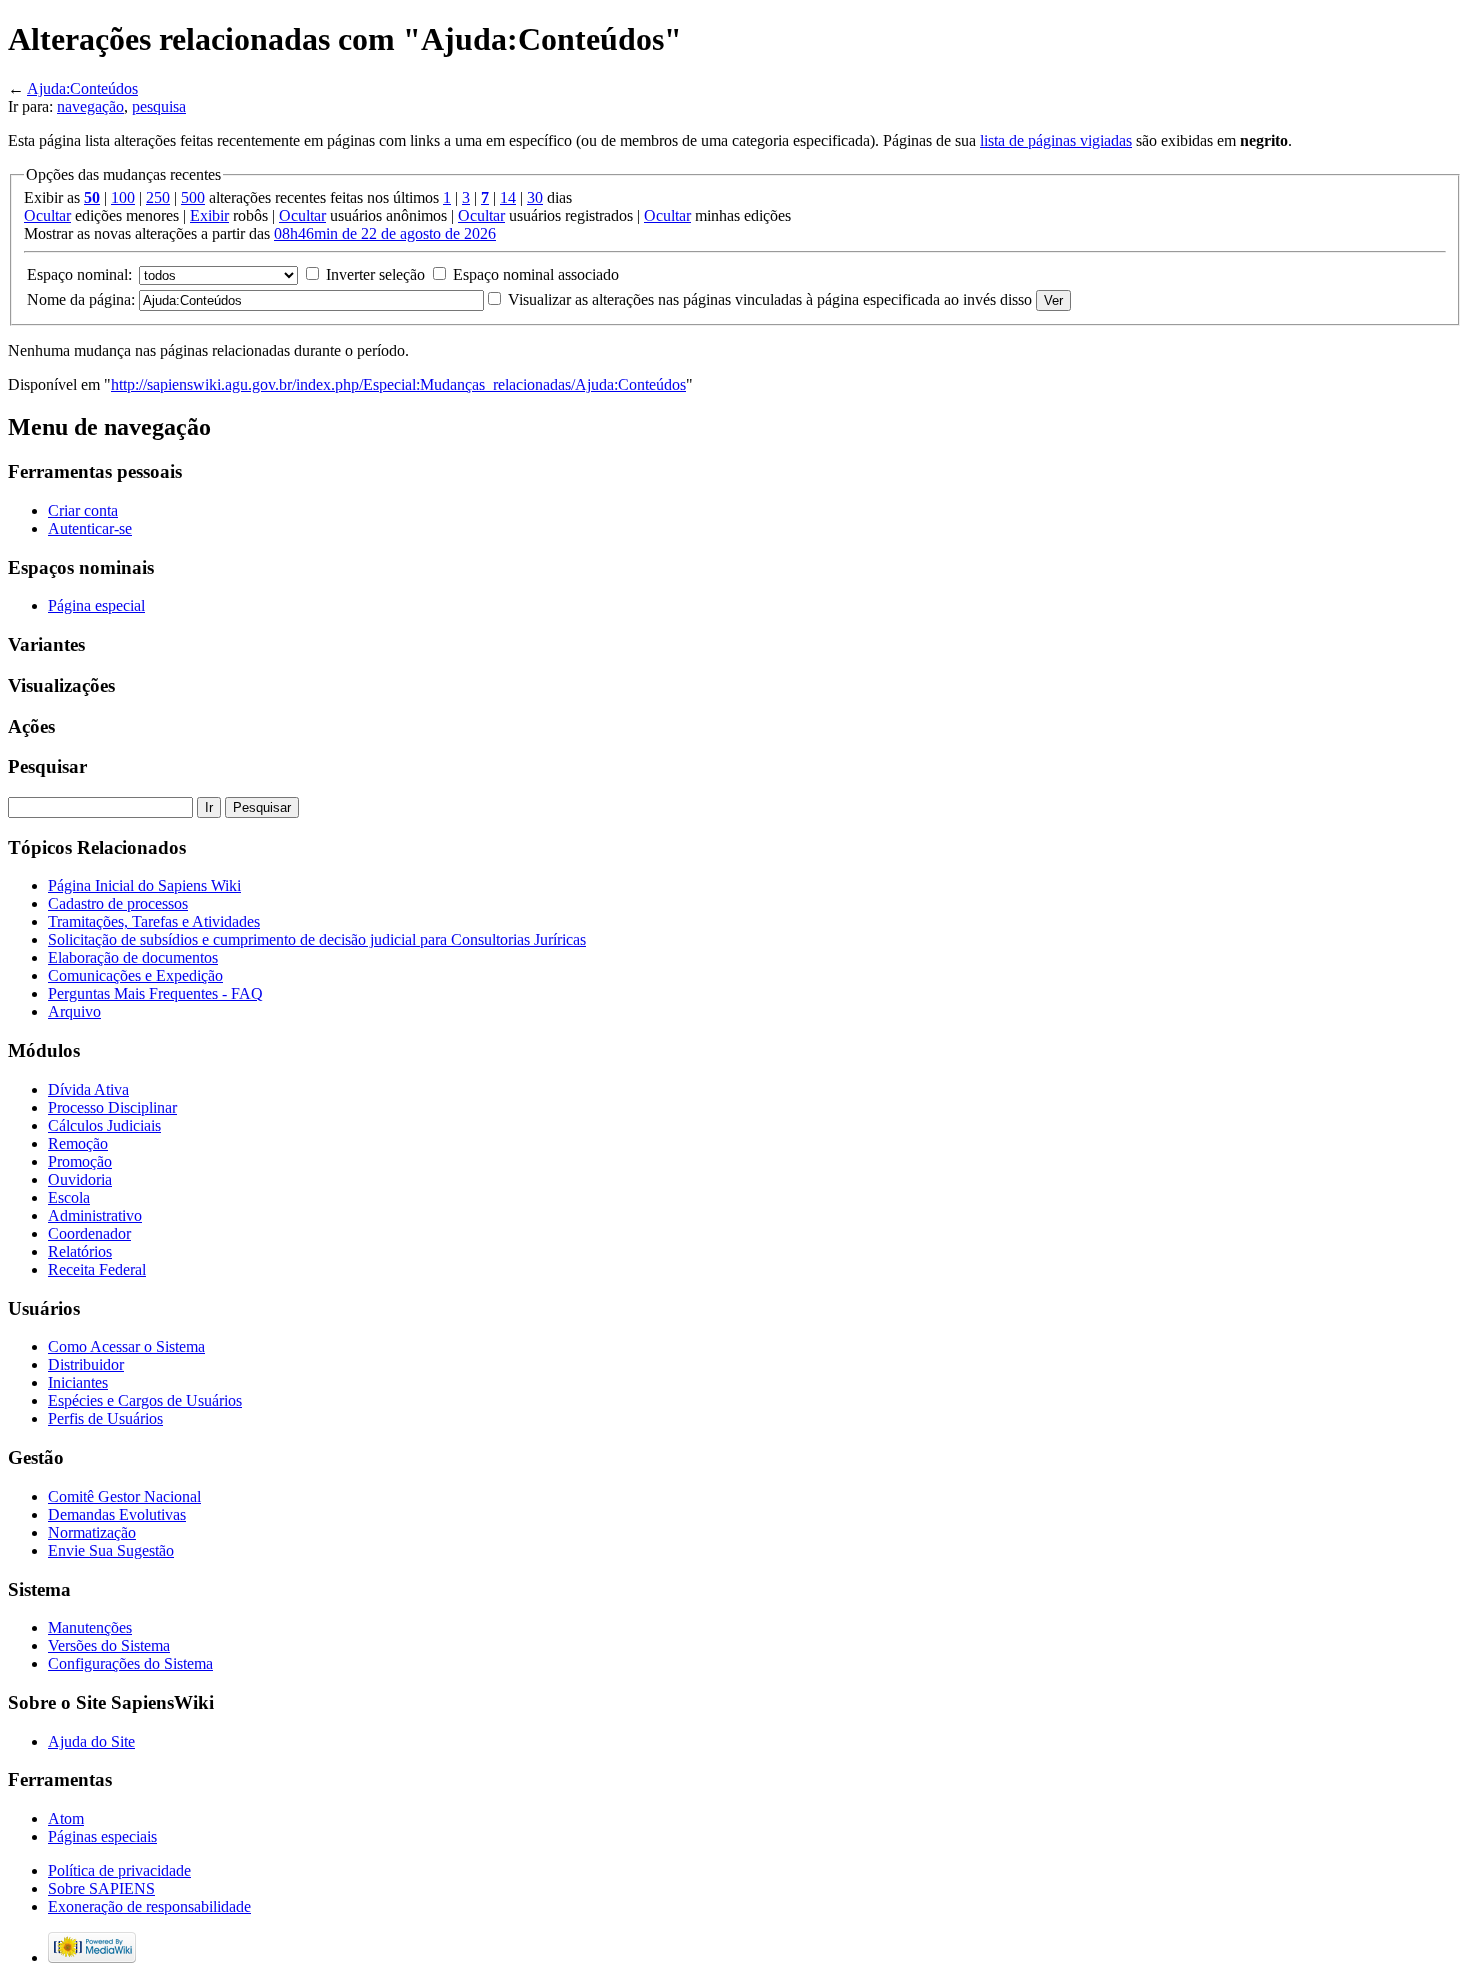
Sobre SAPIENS (101, 1888)
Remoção (78, 1143)
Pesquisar (47, 766)
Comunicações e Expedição (135, 975)
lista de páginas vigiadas (1056, 140)
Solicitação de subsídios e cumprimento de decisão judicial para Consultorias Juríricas (317, 939)
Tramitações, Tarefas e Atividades (154, 921)
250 (158, 197)
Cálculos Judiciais (104, 1125)
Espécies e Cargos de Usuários (145, 1400)
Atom (66, 1818)
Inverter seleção (375, 274)
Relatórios (80, 1251)
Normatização (92, 1532)
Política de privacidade (119, 1870)
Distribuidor (86, 1364)
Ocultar (47, 215)
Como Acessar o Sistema (126, 1346)
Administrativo (95, 1215)
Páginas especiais (102, 1836)
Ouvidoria (80, 1179)
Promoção (80, 1161)
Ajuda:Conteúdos (82, 88)
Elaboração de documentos (133, 957)
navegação (90, 106)
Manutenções (90, 1627)
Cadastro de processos (118, 903)
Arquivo (74, 1011)
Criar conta (83, 510)
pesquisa (159, 106)
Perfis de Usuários (105, 1418)
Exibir (209, 215)
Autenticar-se (90, 528)
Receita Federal (97, 1269)
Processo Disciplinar (112, 1107)
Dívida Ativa (88, 1089)
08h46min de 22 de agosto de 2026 (385, 233)
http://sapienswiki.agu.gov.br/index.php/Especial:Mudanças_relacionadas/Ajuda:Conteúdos (398, 384)
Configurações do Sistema (130, 1663)
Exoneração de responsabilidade (149, 1906)
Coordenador (89, 1233)
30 (535, 197)
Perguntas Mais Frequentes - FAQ (155, 993)
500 (193, 197)
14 (508, 197)
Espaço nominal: (79, 274)
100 (123, 197)
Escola (69, 1197)
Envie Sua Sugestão (111, 1550)
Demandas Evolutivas (117, 1514)
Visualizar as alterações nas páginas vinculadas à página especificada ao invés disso (770, 299)
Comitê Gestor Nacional (124, 1496)
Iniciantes (78, 1382)
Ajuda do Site (91, 1741)
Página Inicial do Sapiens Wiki (144, 885)
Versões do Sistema (109, 1645)
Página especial (96, 605)
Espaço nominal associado (536, 274)
